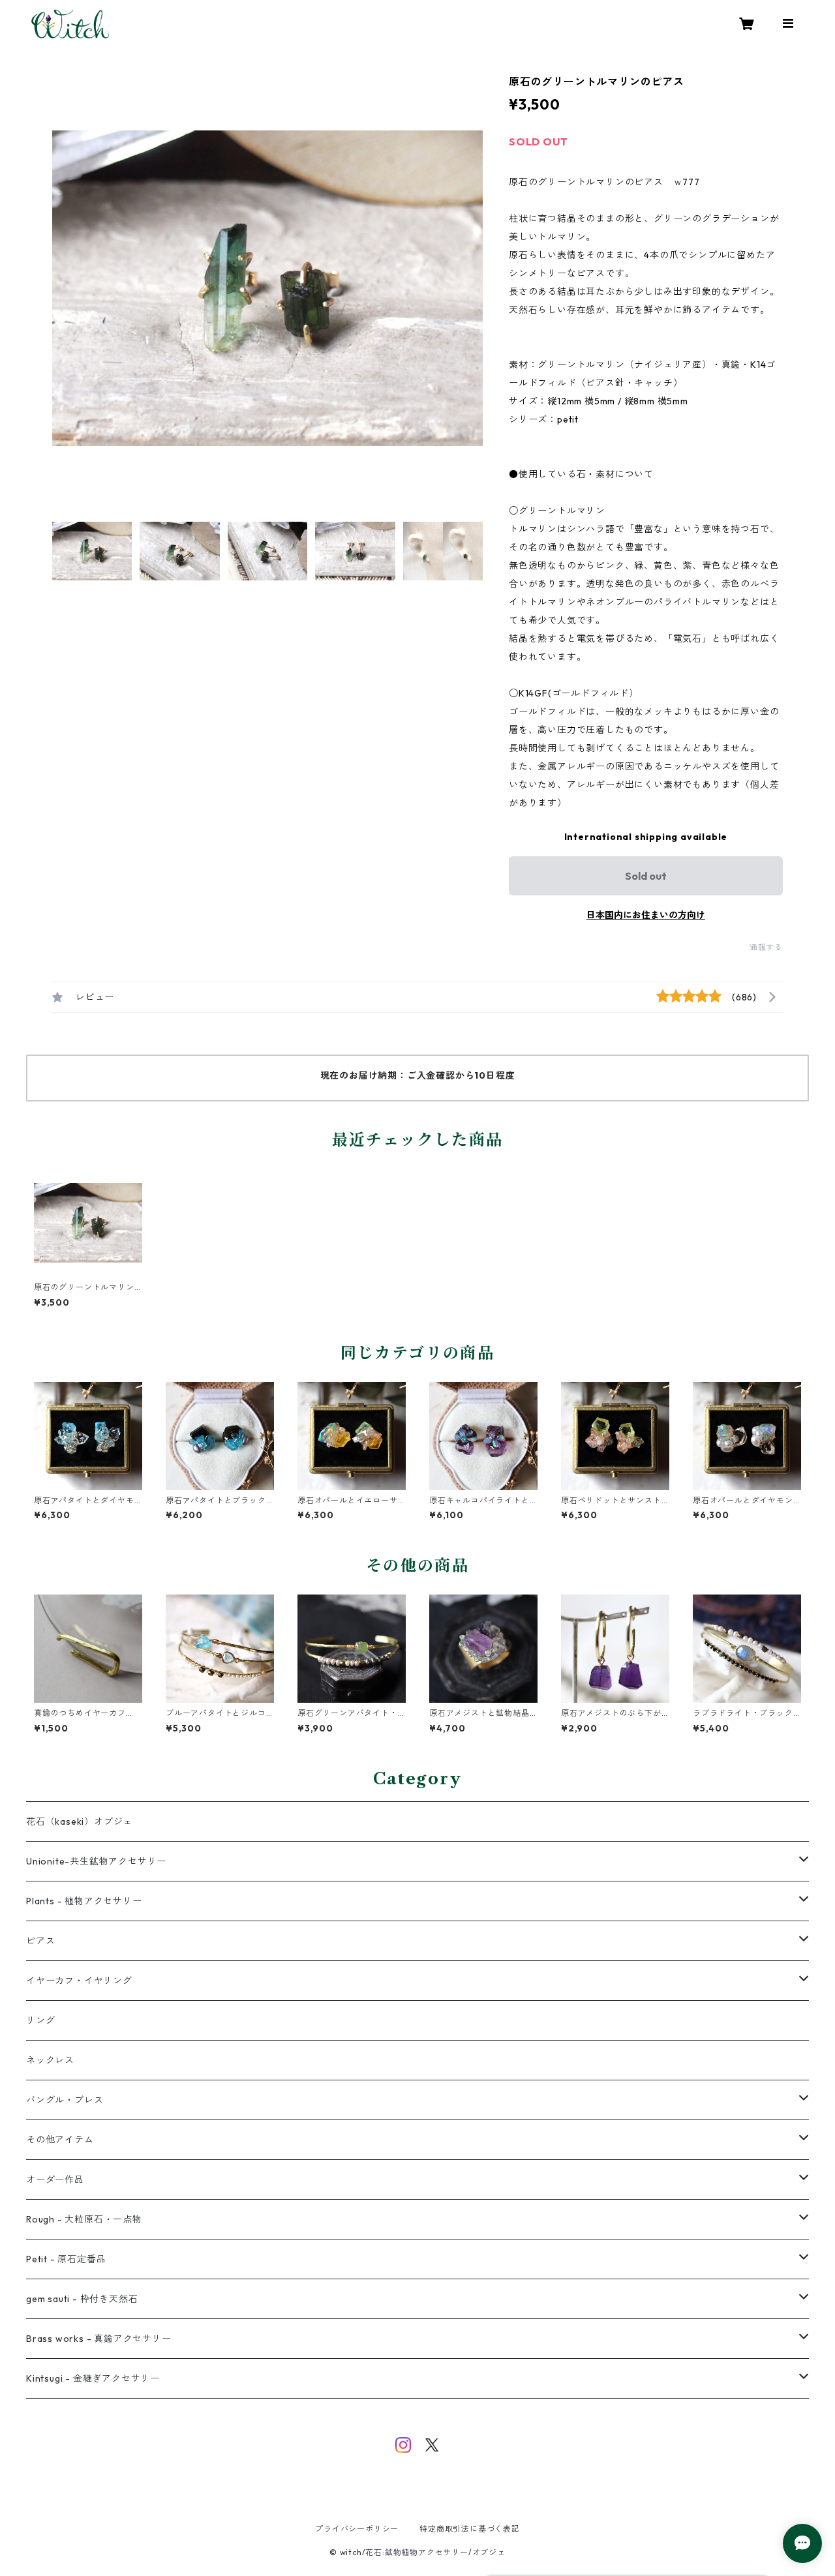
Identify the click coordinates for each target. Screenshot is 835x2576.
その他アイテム (60, 2140)
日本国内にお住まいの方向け (646, 915)
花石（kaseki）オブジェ (79, 1821)
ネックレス (50, 2060)
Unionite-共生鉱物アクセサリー (96, 1861)
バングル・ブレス (65, 2100)
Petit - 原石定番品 (66, 2259)
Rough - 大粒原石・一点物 (84, 2219)
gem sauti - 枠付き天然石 (82, 2299)
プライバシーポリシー (357, 2529)
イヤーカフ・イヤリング (79, 1981)
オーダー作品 (55, 2179)
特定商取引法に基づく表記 (470, 2529)
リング (40, 2020)
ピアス (40, 1941)
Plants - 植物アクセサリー (84, 1901)
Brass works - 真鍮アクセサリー (99, 2339)
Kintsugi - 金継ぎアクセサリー (93, 2378)
